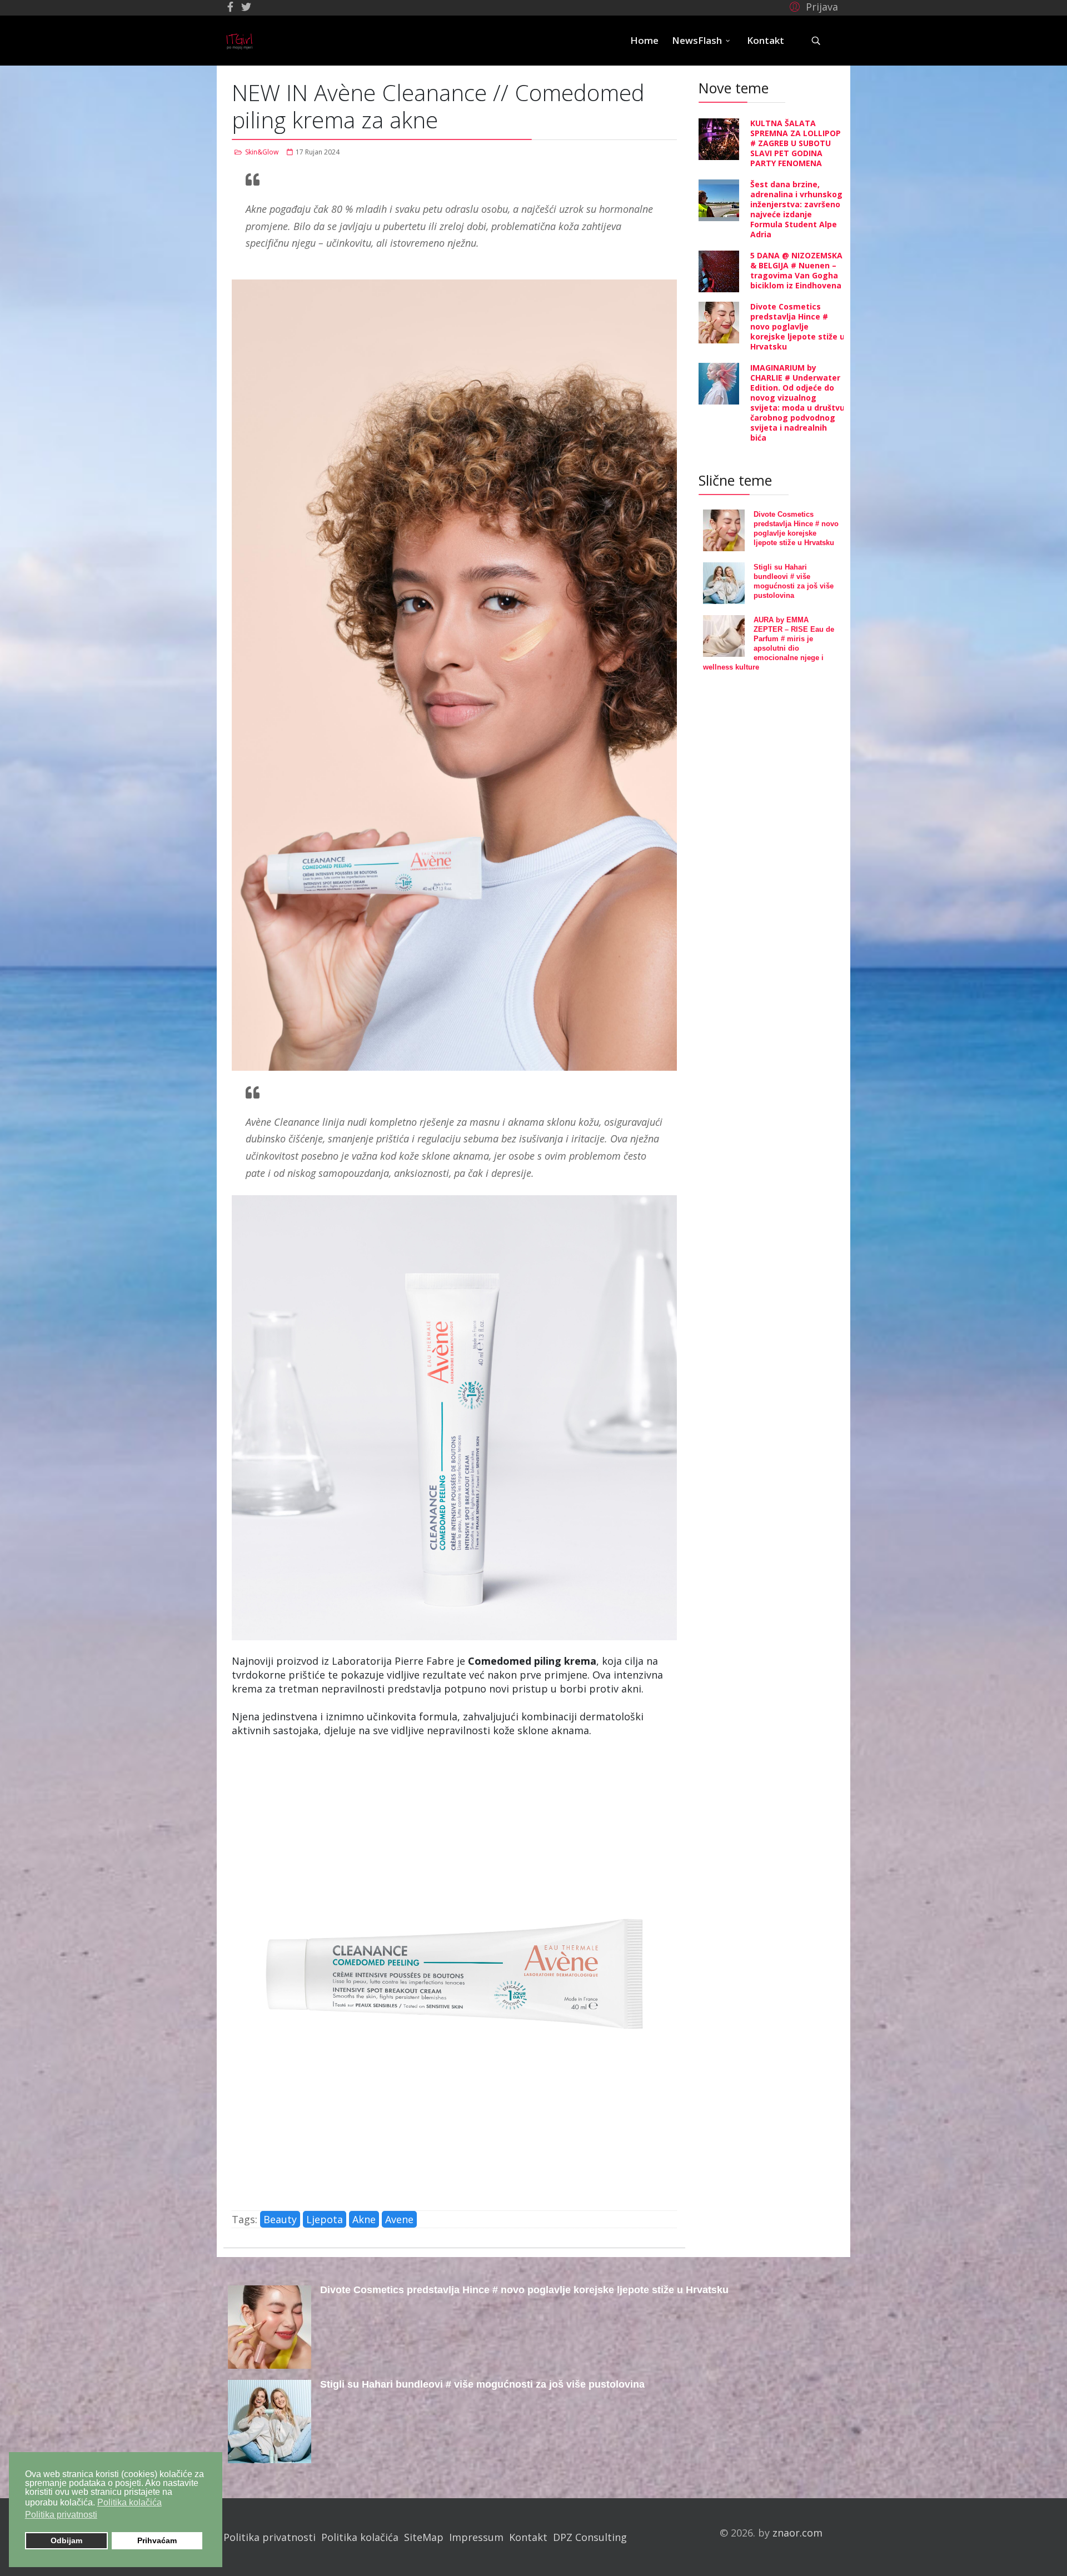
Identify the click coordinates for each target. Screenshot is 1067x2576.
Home (644, 40)
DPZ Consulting (590, 2537)
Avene (399, 2219)
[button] (812, 6)
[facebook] (230, 7)
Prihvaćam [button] (157, 2540)
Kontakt (766, 40)
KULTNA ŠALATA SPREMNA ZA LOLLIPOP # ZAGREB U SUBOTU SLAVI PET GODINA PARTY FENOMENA (796, 143)
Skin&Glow (262, 152)
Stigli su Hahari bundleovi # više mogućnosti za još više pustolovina (482, 2384)
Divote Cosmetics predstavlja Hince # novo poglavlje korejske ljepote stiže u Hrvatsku (797, 326)
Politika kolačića (360, 2537)
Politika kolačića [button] (129, 2502)
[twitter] (246, 7)
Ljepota (325, 2219)
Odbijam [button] (66, 2540)
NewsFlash (697, 40)
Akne (364, 2219)
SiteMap (424, 2537)
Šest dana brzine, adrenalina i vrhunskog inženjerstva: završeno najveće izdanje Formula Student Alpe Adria (796, 209)
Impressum (476, 2537)
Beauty (280, 2219)
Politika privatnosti (270, 2537)
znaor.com (797, 2533)
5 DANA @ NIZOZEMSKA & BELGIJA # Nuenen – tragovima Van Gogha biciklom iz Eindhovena (796, 270)
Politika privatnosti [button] (61, 2515)
